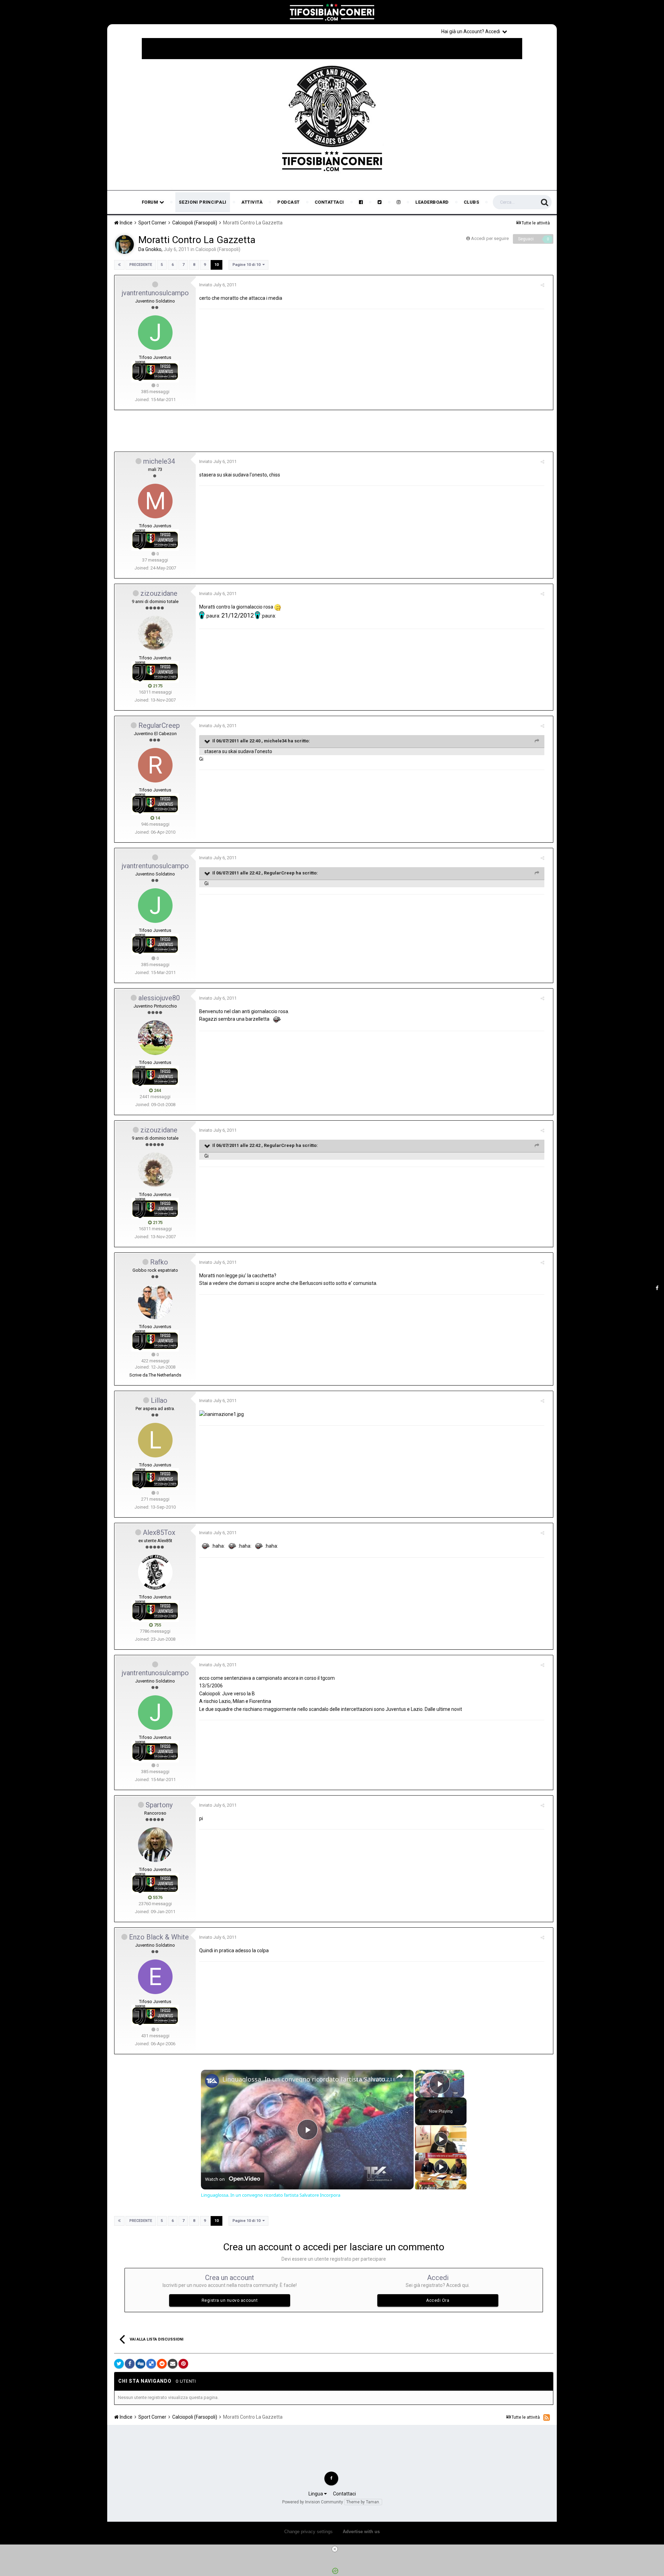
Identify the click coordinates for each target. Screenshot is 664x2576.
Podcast (289, 202)
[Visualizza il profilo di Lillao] (155, 1440)
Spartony (159, 1805)
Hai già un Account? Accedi (472, 31)
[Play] (441, 2139)
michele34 (159, 461)
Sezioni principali (203, 202)
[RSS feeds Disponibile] (547, 2417)
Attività (252, 202)
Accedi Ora (438, 2300)
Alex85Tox (159, 1532)
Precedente (141, 265)
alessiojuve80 (159, 998)
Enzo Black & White (159, 1937)
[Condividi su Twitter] (119, 2364)
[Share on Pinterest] (183, 2364)
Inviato (218, 285)
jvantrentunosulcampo (155, 293)
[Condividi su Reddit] (162, 2364)
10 (216, 265)
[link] (212, 2081)
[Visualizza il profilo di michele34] (155, 501)
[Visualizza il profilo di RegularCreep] (155, 765)
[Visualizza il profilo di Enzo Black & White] (155, 1977)
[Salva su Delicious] (151, 2364)
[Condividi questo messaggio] (542, 285)
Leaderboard (432, 202)
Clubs (472, 202)
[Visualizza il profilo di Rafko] (155, 1302)
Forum (151, 202)
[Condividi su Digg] (140, 2364)
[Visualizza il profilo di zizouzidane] (155, 633)
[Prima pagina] (119, 265)
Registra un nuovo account (230, 2300)
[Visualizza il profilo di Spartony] (155, 1845)
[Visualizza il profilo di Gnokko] (124, 244)
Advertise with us (361, 2532)
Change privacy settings (308, 2532)
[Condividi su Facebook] (130, 2364)
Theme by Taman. (363, 2502)
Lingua (316, 2494)
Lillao (159, 1400)
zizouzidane (159, 593)
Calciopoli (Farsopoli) (218, 249)
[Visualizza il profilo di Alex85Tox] (155, 1572)
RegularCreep (159, 725)
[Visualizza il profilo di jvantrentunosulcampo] (155, 333)
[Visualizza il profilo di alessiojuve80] (155, 1038)
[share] (400, 2076)
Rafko (159, 1262)
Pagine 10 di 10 (247, 265)
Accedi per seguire (490, 238)
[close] (335, 2549)
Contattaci (329, 202)
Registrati (533, 31)
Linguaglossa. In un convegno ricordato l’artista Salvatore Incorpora (306, 2079)
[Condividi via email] (173, 2364)
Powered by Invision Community (313, 2502)
